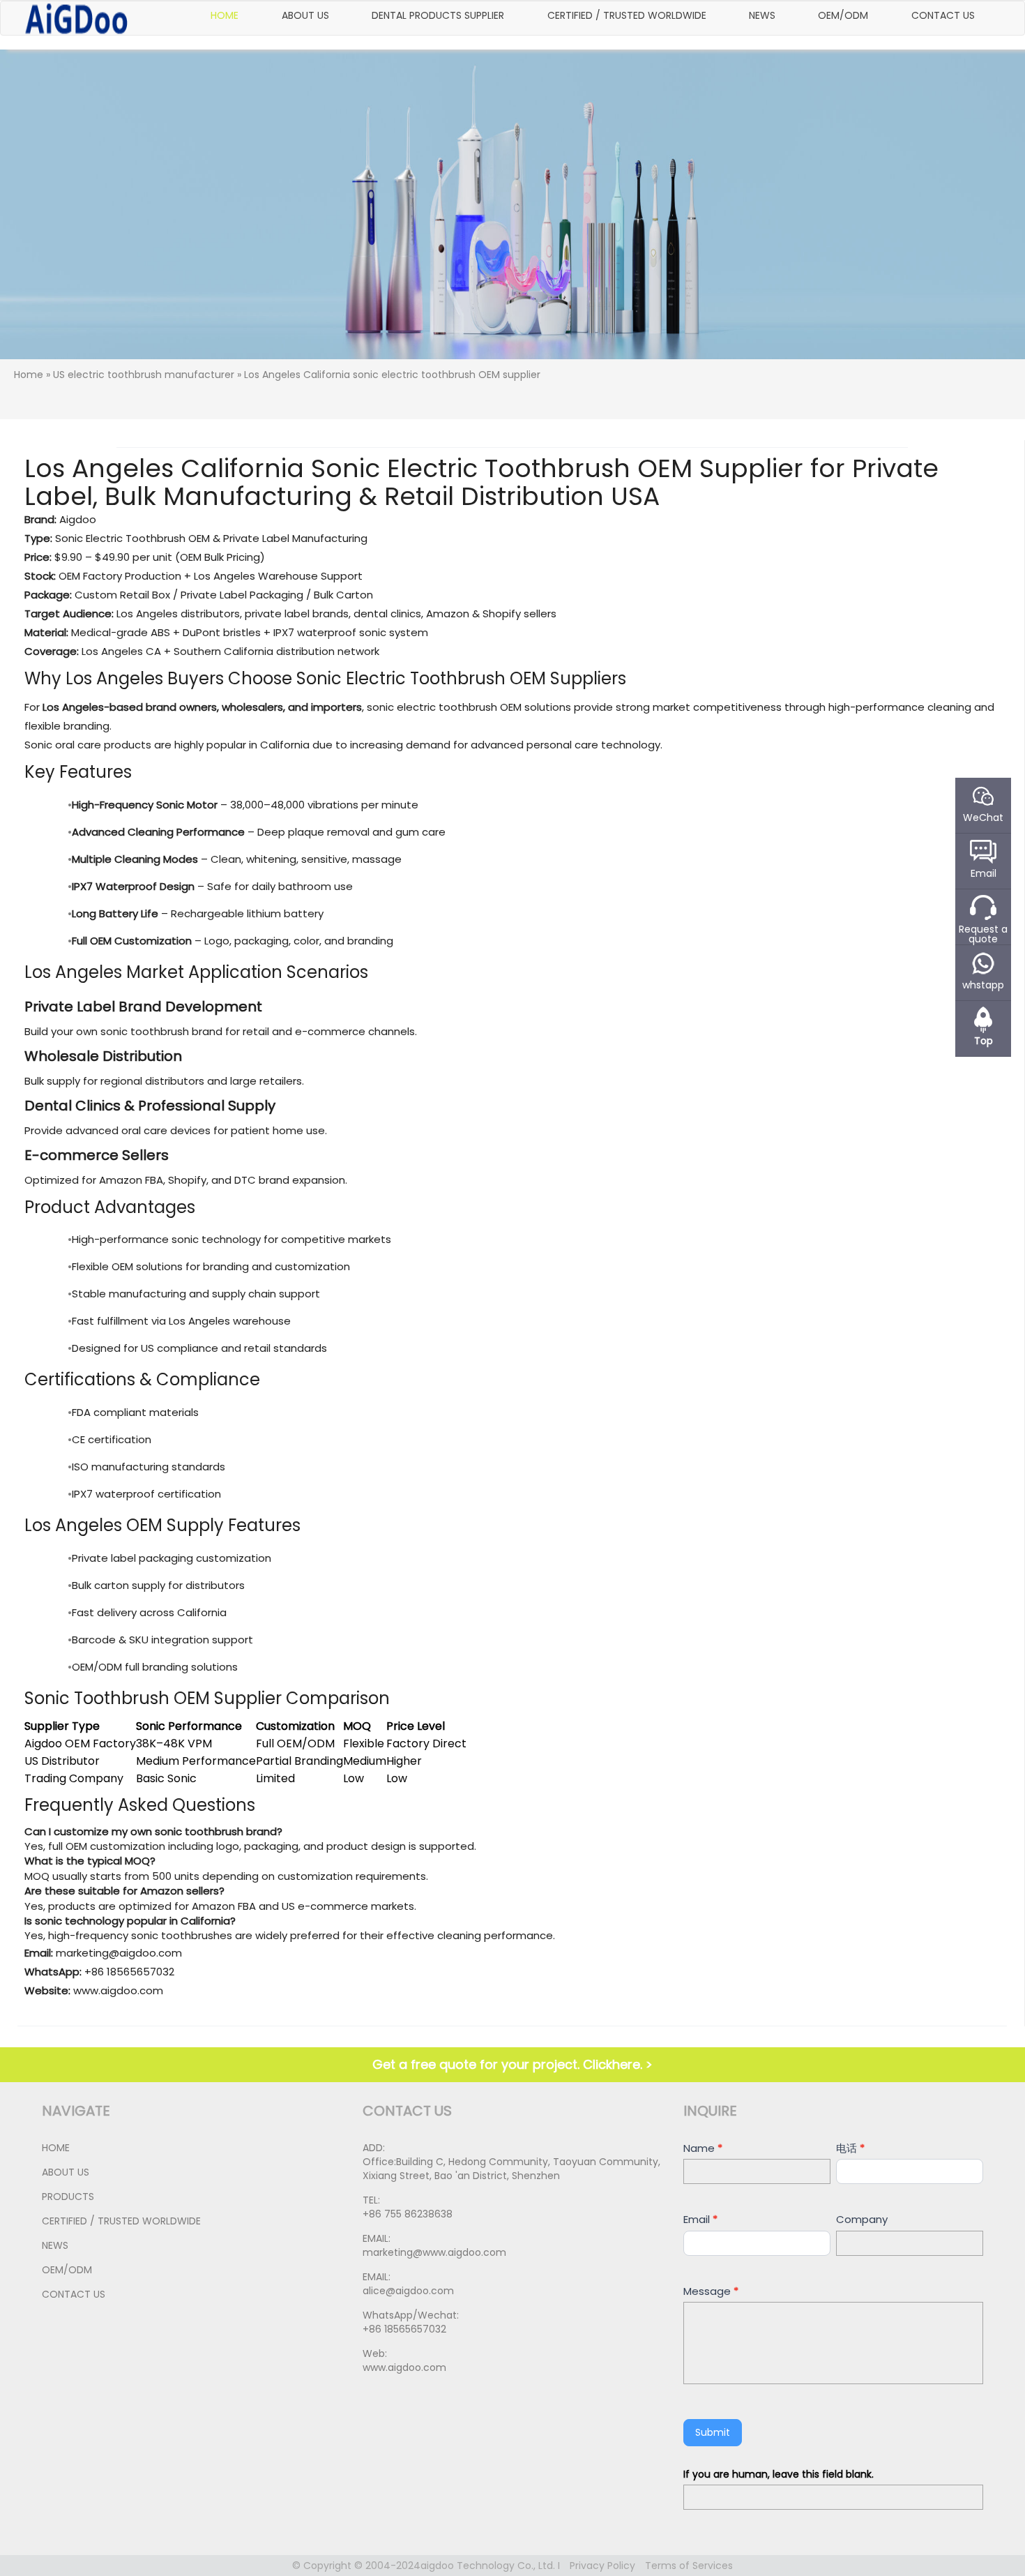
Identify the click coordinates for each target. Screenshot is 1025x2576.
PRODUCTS (68, 2197)
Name (703, 2148)
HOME (56, 2148)
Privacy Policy (602, 2566)
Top (984, 1040)
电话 (850, 2148)
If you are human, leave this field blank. (779, 2474)
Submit (713, 2432)
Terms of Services (689, 2566)
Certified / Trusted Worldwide (627, 15)
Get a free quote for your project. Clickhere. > (512, 2064)
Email (700, 2219)
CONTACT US (943, 15)
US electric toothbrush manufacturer (144, 375)
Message (711, 2291)
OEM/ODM (843, 15)
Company (862, 2219)
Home (225, 15)
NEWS (762, 15)
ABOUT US (305, 15)
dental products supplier (438, 15)
